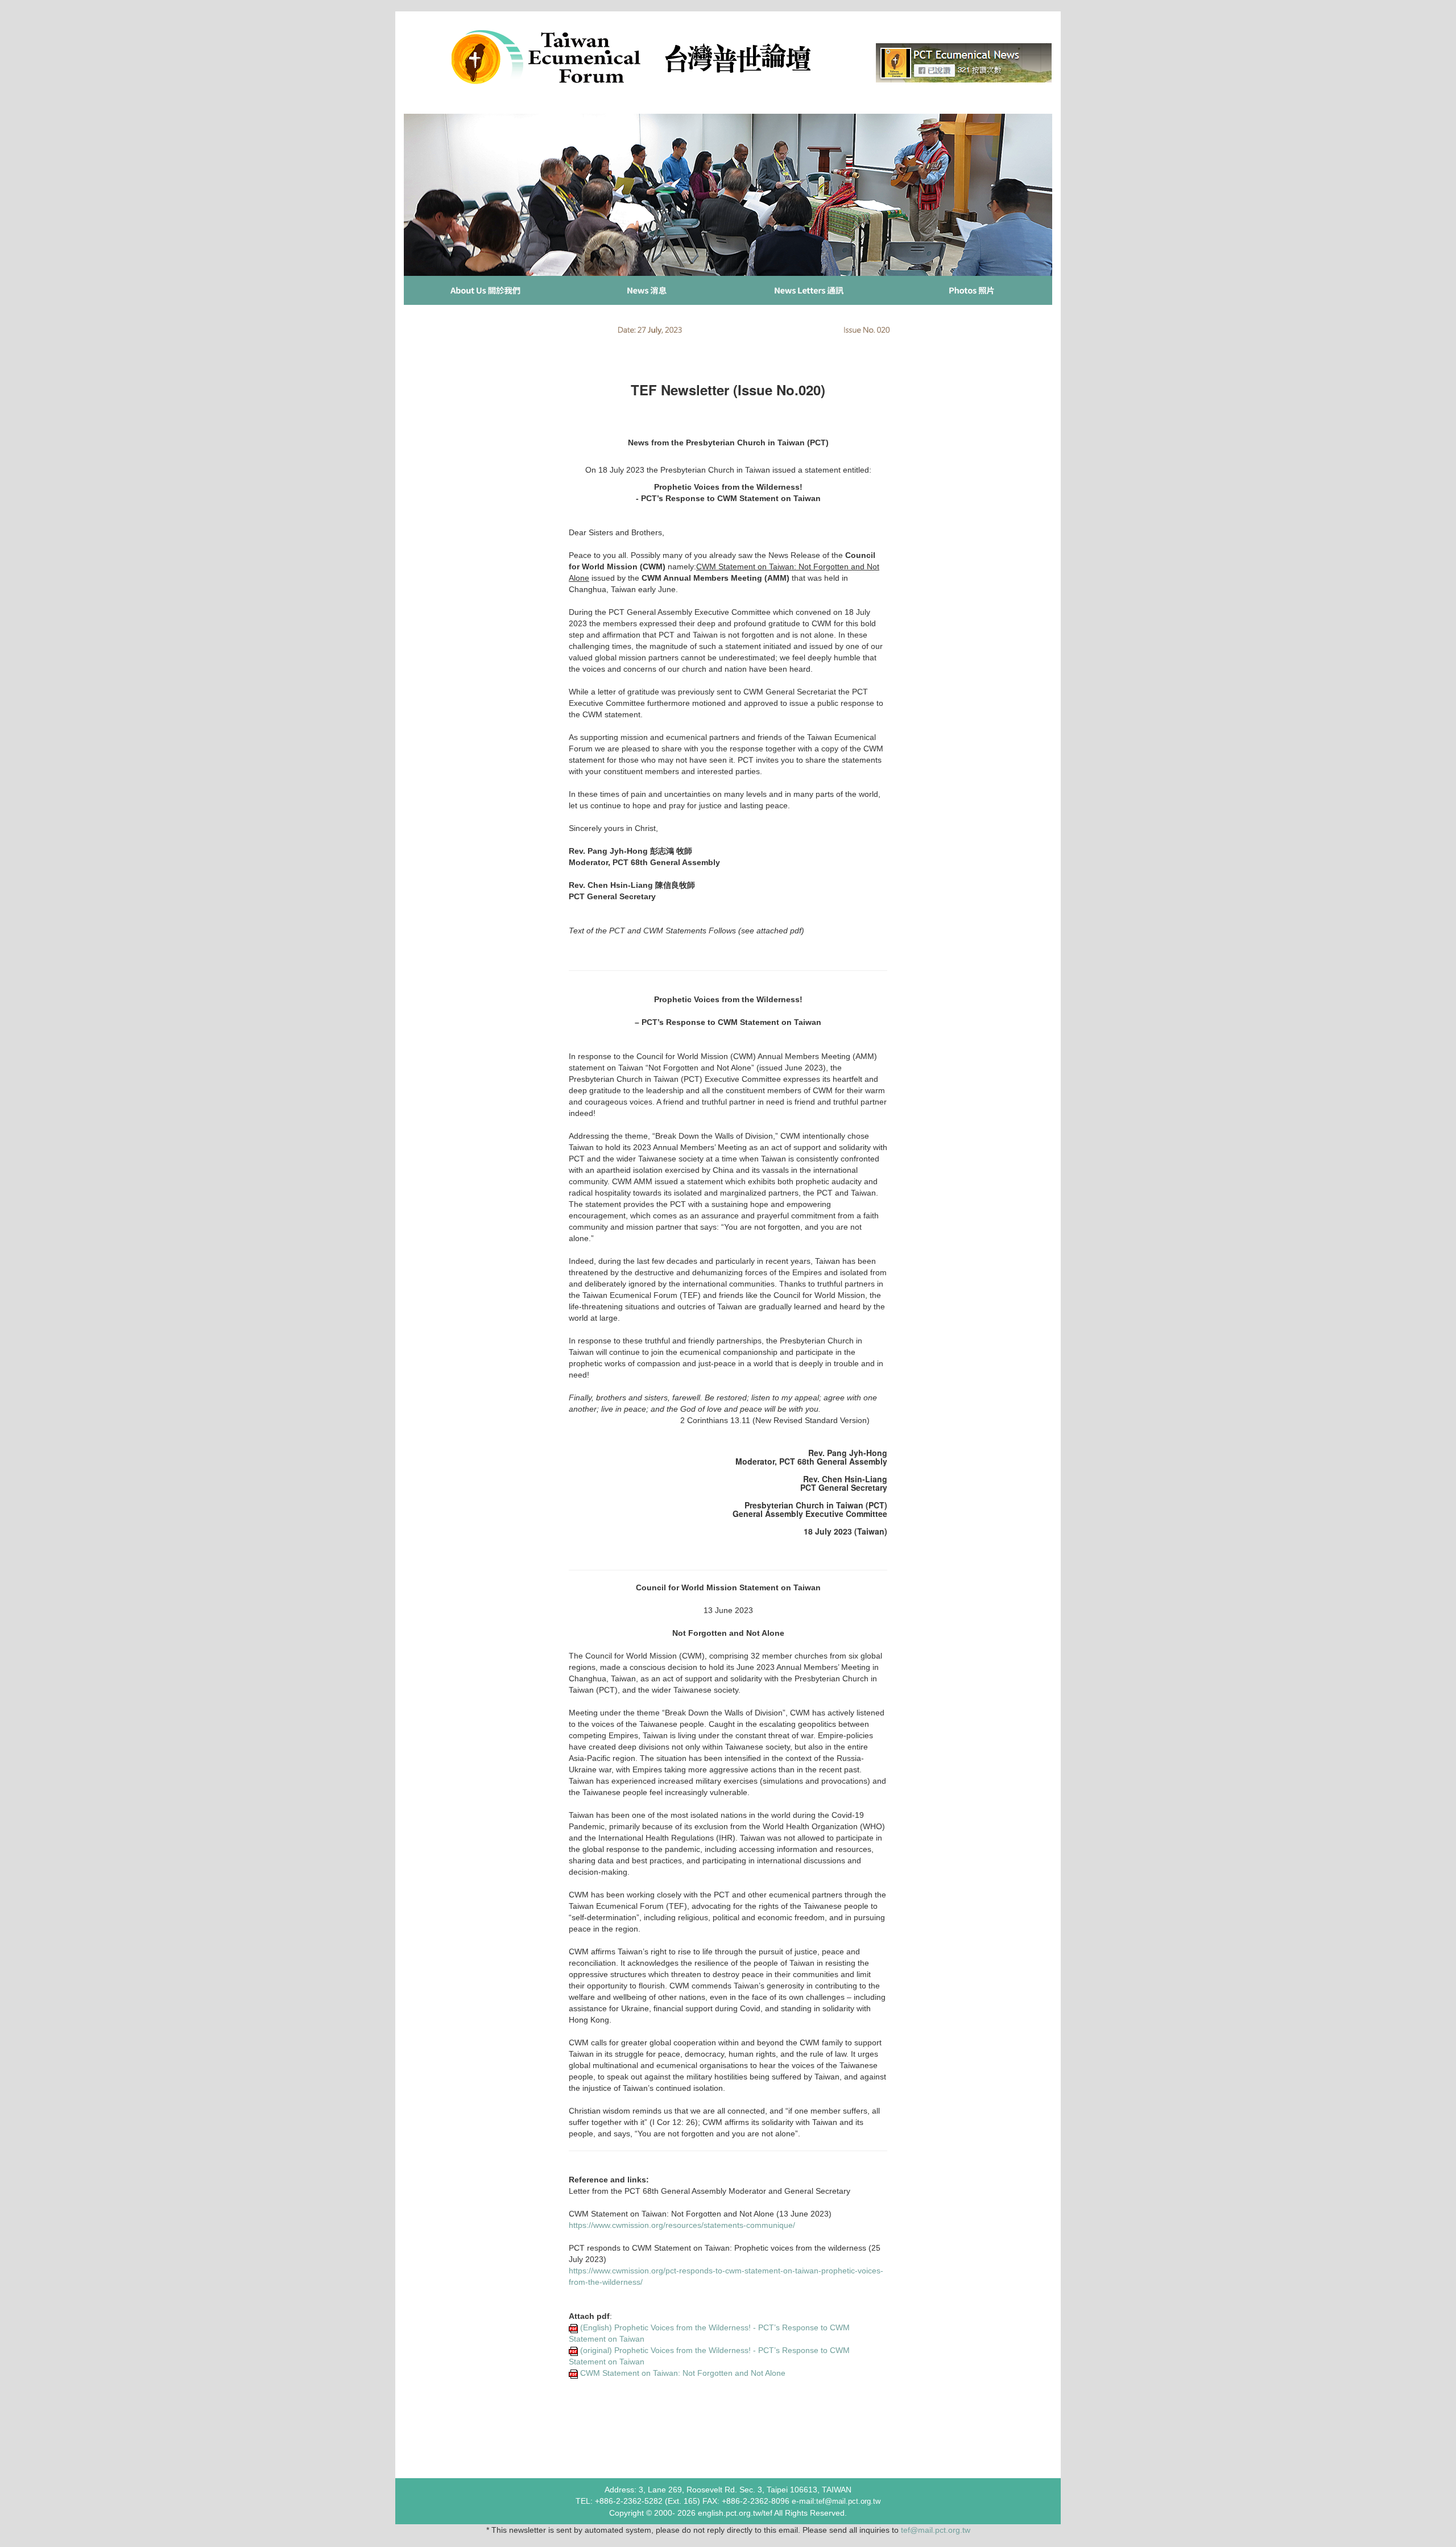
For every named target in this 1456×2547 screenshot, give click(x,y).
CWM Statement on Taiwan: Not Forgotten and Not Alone (683, 2373)
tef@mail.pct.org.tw (936, 2530)
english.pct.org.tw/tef (735, 2513)
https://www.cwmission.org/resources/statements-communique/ (682, 2225)
